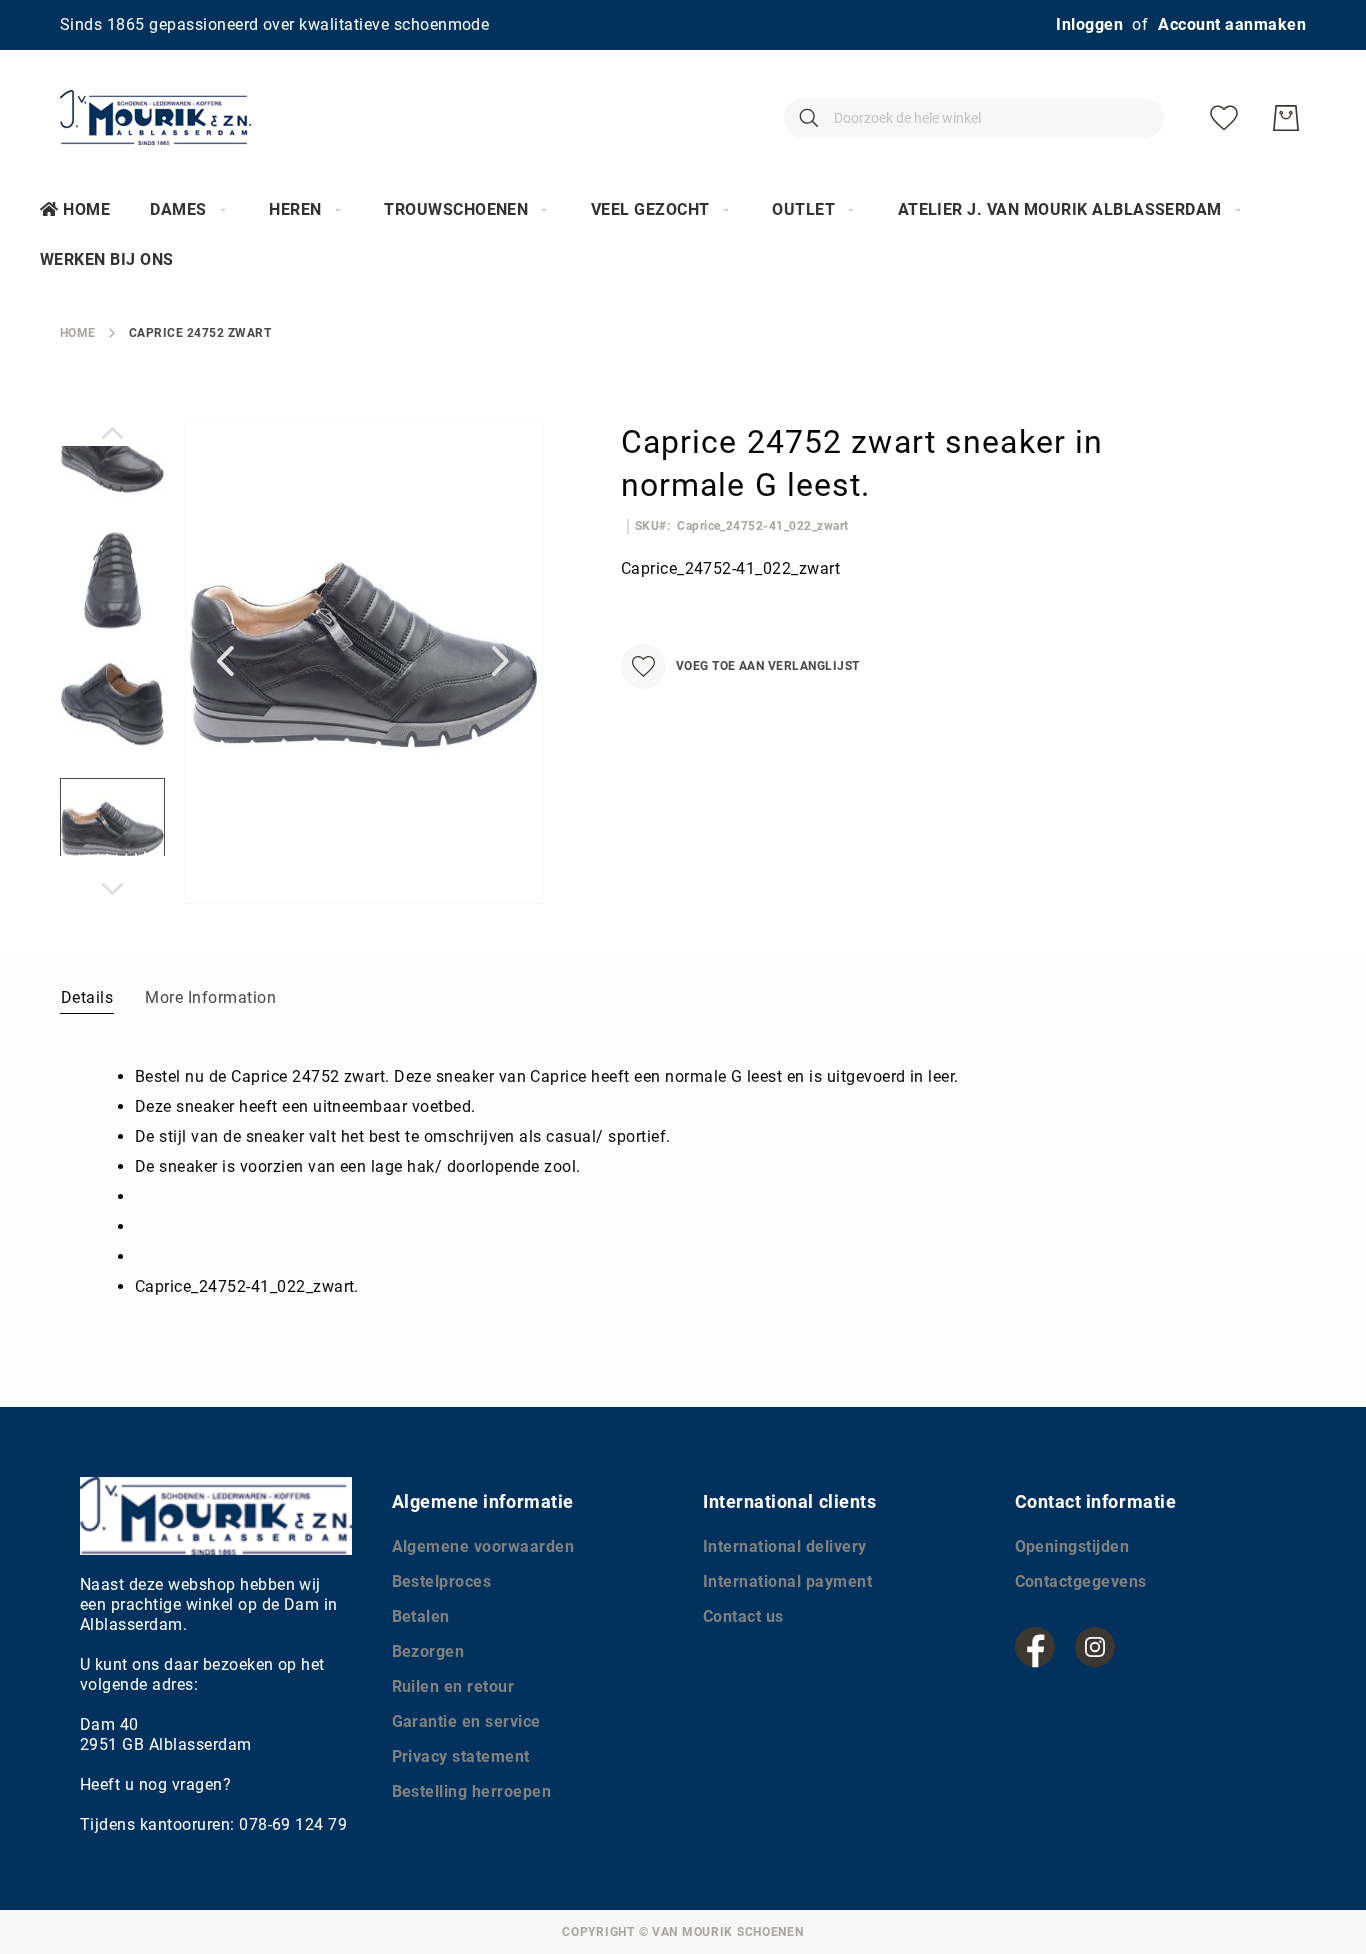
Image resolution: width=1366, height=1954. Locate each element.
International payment (787, 1581)
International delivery (785, 1546)
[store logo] (155, 117)
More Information (210, 997)
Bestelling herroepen (472, 1791)
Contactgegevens (1081, 1581)
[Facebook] (1035, 1647)
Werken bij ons (107, 259)
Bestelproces (442, 1581)
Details (87, 997)
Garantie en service (466, 1721)
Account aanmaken (1232, 24)
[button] (225, 661)
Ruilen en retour (453, 1686)
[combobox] (974, 118)
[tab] (87, 997)
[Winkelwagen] (1286, 118)
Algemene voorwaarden (483, 1546)
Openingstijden (1072, 1546)
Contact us (743, 1616)
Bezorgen (428, 1651)
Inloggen (1089, 24)
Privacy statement (461, 1756)
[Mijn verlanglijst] (1224, 118)
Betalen (421, 1616)
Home (86, 209)
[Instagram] (1095, 1647)
